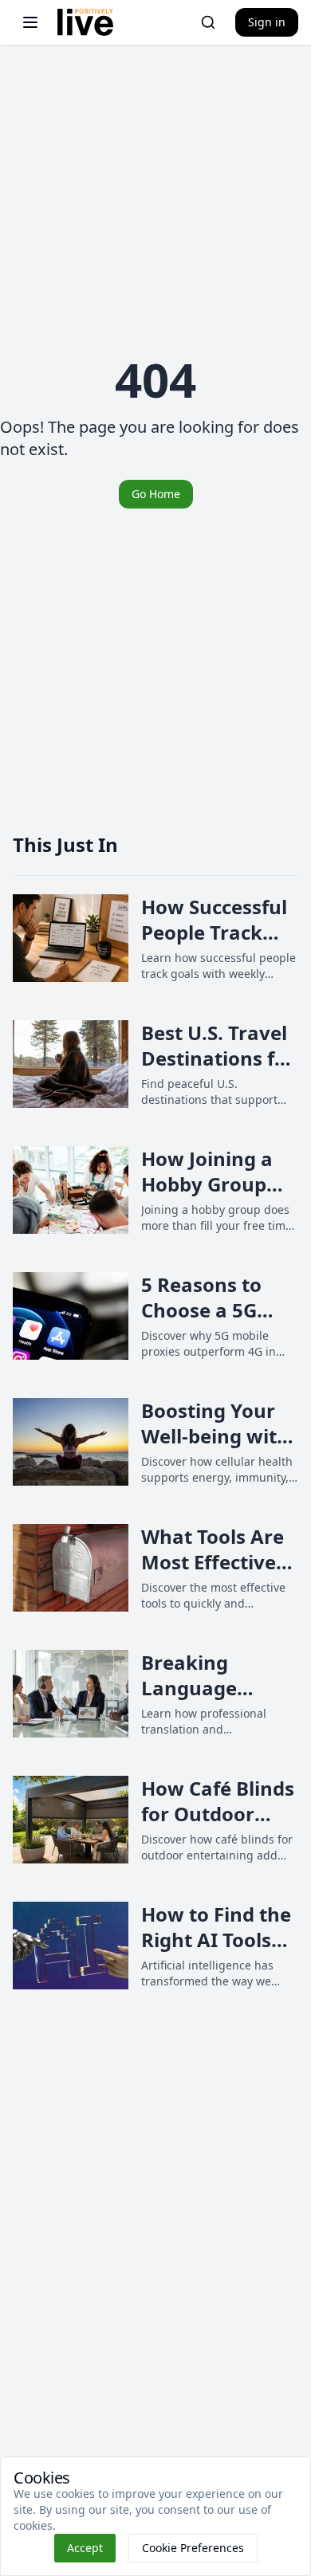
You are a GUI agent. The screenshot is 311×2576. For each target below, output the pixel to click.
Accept (85, 2548)
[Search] (208, 22)
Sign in (267, 22)
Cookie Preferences (193, 2548)
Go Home (156, 494)
